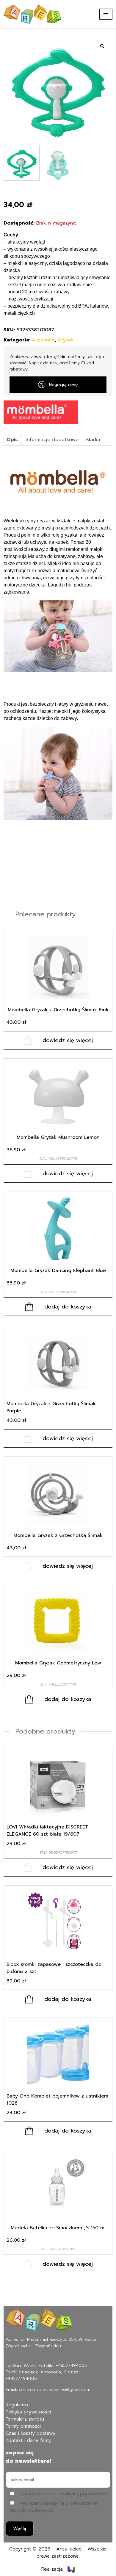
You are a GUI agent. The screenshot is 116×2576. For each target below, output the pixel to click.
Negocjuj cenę (64, 385)
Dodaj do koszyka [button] (68, 1307)
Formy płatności (23, 2426)
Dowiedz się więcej (68, 1040)
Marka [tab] (93, 440)
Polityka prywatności (28, 2412)
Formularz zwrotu (25, 2419)
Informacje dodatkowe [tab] (52, 440)
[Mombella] (41, 412)
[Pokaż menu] (106, 14)
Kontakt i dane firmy (28, 2440)
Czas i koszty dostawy (30, 2433)
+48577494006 (21, 2378)
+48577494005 (71, 2365)
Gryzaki (66, 340)
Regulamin (17, 2405)
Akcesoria (43, 340)
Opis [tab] (12, 440)
